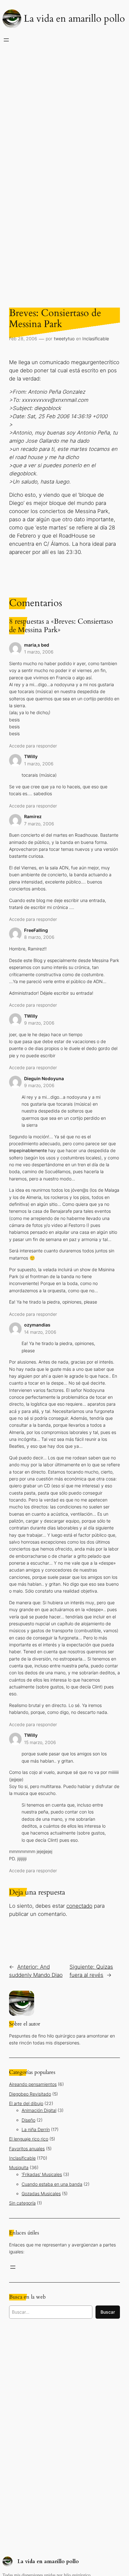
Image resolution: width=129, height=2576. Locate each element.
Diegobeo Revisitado (30, 2094)
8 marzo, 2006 (39, 937)
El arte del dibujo (26, 2103)
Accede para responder (33, 746)
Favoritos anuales (27, 2149)
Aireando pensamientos (33, 2084)
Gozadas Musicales (41, 2193)
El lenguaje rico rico (29, 2139)
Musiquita (19, 2167)
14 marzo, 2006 (40, 1332)
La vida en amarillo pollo (74, 19)
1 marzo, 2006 (39, 652)
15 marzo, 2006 (40, 1742)
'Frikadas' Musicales (42, 2174)
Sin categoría (22, 2203)
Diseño (28, 2120)
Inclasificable (96, 339)
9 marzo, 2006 (39, 1023)
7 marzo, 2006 (39, 824)
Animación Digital (39, 2110)
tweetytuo (64, 339)
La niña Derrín (36, 2129)
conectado (79, 1906)
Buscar (108, 2312)
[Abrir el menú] (6, 40)
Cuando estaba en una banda (52, 2184)
